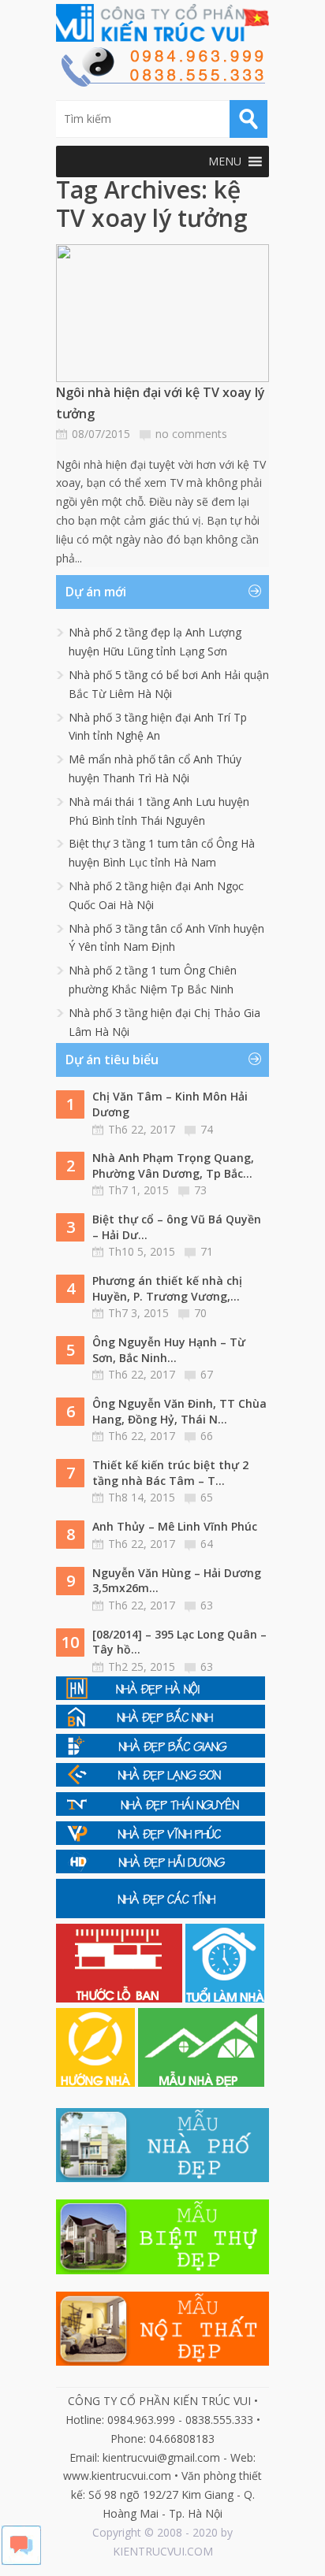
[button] (225, 161)
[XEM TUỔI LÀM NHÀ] (225, 1998)
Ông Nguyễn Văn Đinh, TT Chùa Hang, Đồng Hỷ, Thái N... (179, 1411)
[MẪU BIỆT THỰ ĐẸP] (162, 2270)
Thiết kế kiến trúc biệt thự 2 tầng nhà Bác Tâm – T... (170, 1473)
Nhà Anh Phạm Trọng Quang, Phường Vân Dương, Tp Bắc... (173, 1166)
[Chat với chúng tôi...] (21, 2561)
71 (207, 1251)
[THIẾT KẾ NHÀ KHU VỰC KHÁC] (161, 1914)
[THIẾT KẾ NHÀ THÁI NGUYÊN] (161, 1811)
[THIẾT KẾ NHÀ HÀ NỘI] (161, 1696)
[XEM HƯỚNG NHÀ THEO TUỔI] (97, 2082)
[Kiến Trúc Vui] (162, 23)
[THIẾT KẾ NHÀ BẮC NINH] (161, 1724)
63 (207, 1605)
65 (207, 1497)
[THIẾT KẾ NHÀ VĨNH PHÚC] (161, 1841)
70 (200, 1313)
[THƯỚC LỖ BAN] (121, 1998)
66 (207, 1436)
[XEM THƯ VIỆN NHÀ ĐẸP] (201, 2082)
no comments (191, 434)
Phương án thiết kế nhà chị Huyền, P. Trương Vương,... (167, 1288)
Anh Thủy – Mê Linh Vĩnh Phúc (175, 1526)
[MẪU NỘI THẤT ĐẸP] (162, 2361)
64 (207, 1544)
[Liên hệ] (162, 82)
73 (200, 1190)
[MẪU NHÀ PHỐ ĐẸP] (162, 2178)
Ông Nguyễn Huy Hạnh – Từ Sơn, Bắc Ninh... (169, 1350)
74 (207, 1129)
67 (207, 1374)
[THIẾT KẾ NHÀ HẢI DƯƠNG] (161, 1869)
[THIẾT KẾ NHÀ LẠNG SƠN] (161, 1782)
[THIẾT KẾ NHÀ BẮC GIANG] (161, 1753)
